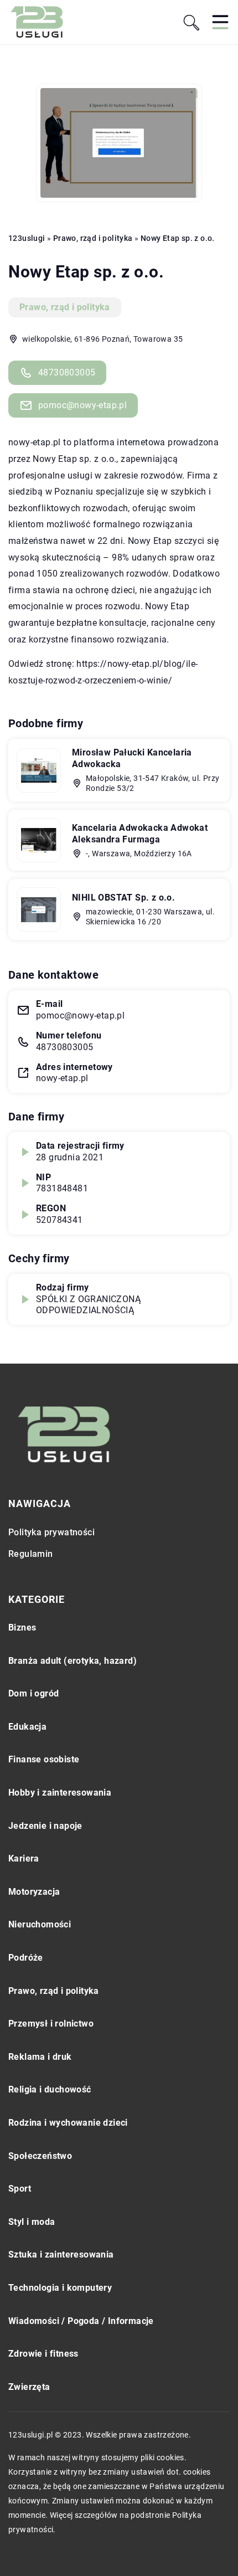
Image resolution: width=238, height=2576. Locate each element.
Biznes (22, 1628)
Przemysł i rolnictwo (51, 2024)
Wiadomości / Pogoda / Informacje (81, 2321)
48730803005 (67, 372)
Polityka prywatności (51, 1532)
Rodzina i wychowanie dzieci (68, 2123)
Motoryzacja (34, 1892)
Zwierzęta (29, 2387)
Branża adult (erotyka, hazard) (73, 1661)
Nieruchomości (40, 1924)
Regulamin (31, 1554)
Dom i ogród (33, 1693)
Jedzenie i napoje (45, 1826)
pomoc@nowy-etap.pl (82, 405)
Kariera (24, 1858)
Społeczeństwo (40, 2156)
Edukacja (27, 1727)
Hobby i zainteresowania (60, 1793)
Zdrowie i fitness (43, 2354)
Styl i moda (32, 2222)
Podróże (26, 1958)
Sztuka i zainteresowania (61, 2254)
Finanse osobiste (44, 1759)
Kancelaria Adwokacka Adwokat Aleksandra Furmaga (140, 834)
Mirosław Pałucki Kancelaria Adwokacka (132, 758)
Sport (20, 2189)
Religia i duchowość (50, 2089)
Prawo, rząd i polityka (65, 307)
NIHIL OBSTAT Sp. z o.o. (123, 898)
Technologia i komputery (60, 2288)
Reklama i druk (40, 2057)
